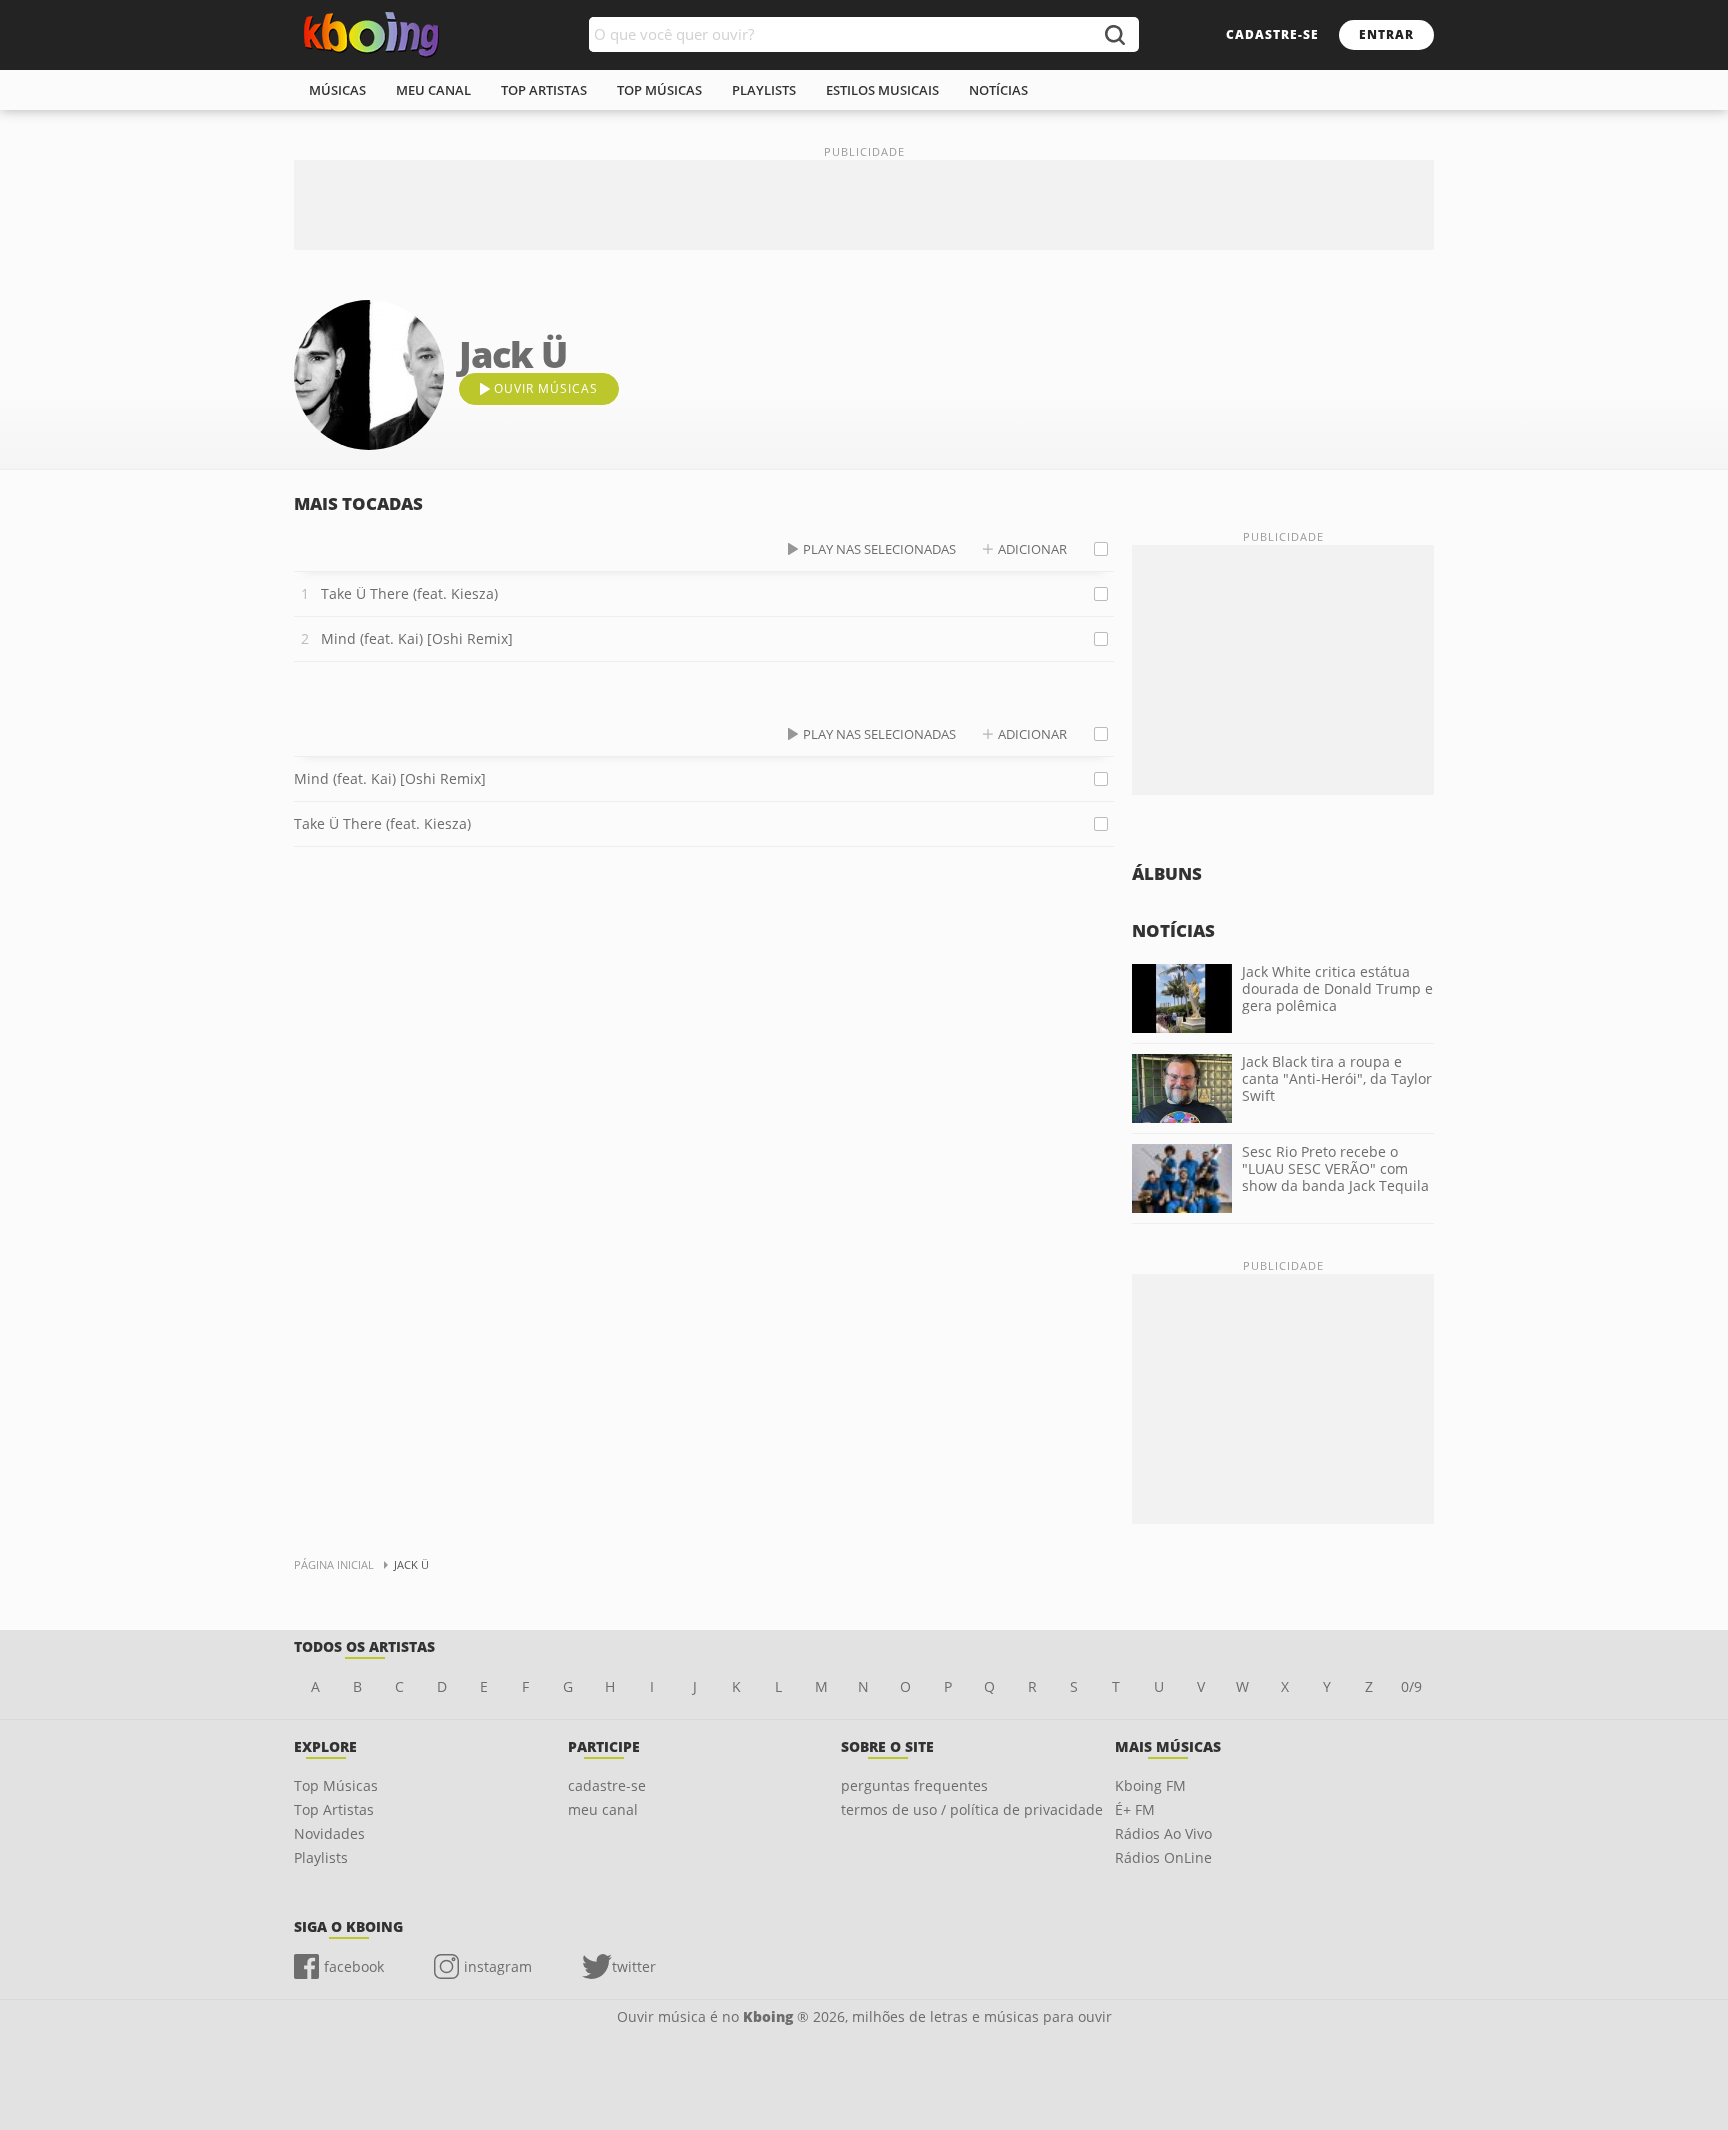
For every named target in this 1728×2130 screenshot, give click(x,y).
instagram (498, 1966)
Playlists (321, 1857)
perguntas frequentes (914, 1785)
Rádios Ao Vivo (1163, 1833)
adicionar (1032, 549)
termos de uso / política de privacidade (972, 1809)
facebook (354, 1966)
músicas (337, 90)
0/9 (1411, 1686)
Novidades (329, 1833)
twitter (634, 1966)
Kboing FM (1150, 1785)
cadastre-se (1272, 34)
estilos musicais (882, 90)
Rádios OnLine (1163, 1857)
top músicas (659, 90)
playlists (764, 90)
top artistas (544, 90)
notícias (998, 90)
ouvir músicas (546, 388)
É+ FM (1135, 1809)
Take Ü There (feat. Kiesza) (409, 593)
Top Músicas (336, 1785)
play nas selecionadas (879, 549)
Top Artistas (334, 1809)
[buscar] (1114, 34)
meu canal (433, 90)
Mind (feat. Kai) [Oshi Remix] (417, 638)
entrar (1386, 34)
